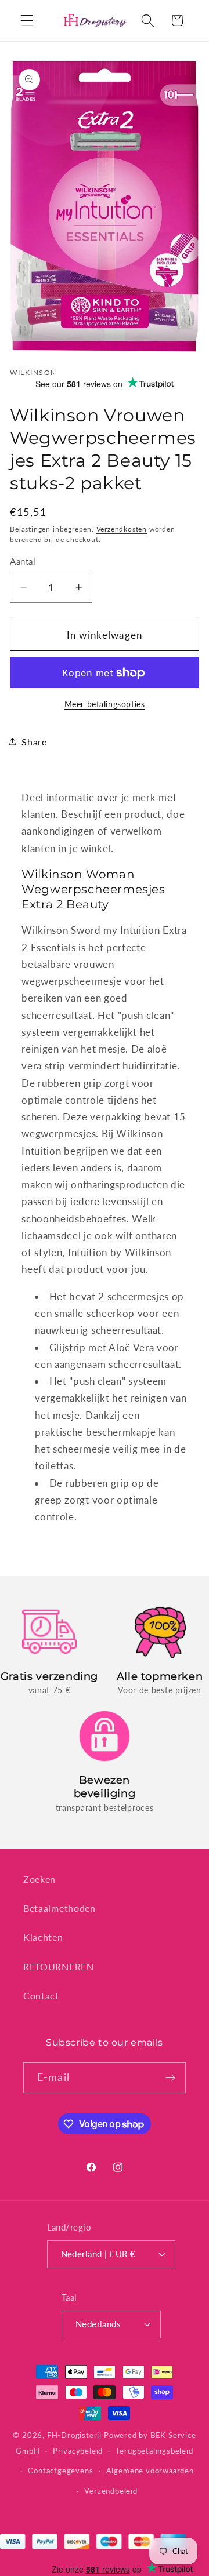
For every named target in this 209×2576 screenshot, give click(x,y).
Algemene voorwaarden (150, 2471)
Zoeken (39, 1879)
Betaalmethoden (60, 1908)
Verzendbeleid (111, 2491)
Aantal (23, 561)
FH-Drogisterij (74, 2435)
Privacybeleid (78, 2451)
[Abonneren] (170, 2078)
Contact (41, 1995)
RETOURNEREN (59, 1966)
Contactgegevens (60, 2471)
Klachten (43, 1937)
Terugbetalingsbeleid (154, 2451)
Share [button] (34, 742)
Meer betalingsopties (105, 704)
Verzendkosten (122, 529)
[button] (27, 21)
